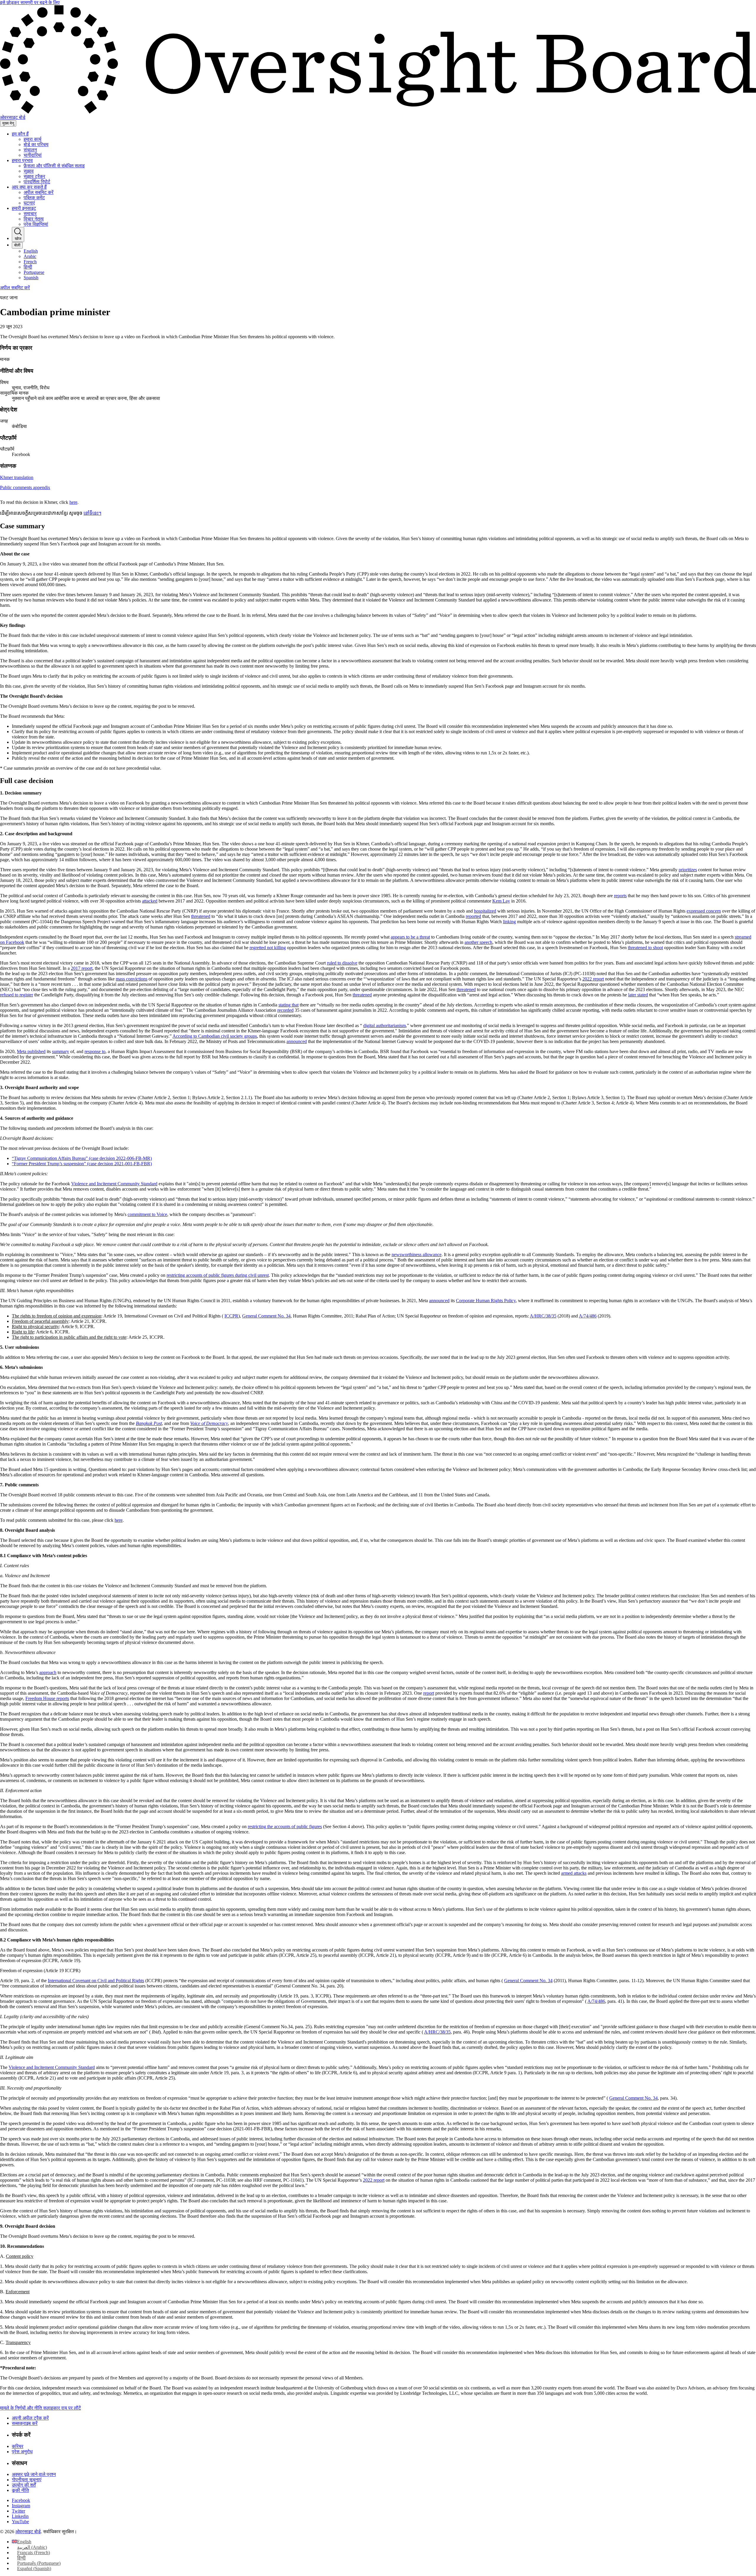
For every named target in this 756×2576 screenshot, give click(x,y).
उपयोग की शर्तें (24, 2485)
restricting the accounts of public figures (285, 1826)
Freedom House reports (47, 1698)
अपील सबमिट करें (39, 192)
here (73, 502)
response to (95, 1051)
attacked (150, 901)
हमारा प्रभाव (22, 160)
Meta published (31, 1051)
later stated (638, 995)
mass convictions (132, 979)
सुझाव (29, 171)
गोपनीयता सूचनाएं (27, 2480)
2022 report (593, 979)
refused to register (17, 995)
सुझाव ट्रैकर (34, 176)
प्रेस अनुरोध (22, 2452)
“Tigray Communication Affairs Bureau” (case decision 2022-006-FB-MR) (82, 1158)
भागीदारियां (33, 155)
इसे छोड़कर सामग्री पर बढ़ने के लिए (30, 3)
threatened (201, 916)
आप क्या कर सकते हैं (29, 187)
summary (61, 1051)
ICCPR (231, 1316)
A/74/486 (588, 1316)
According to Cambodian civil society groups (215, 1036)
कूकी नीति (20, 2490)
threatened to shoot (645, 948)
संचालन (30, 150)
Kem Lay (501, 901)
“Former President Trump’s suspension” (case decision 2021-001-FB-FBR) (82, 1164)
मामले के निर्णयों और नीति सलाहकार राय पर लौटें (40, 2408)
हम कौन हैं (20, 134)
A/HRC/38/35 (543, 1316)
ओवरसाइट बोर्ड (28, 2532)
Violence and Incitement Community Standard (114, 1184)
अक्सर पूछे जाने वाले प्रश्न (34, 2474)
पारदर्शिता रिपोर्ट (37, 182)
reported (473, 916)
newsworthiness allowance (417, 1255)
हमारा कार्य (32, 139)
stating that (289, 1005)
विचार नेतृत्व (34, 219)
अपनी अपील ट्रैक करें (30, 2418)
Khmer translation (17, 477)
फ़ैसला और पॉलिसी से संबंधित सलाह (54, 166)
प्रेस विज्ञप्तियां (36, 224)
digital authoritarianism (384, 1025)
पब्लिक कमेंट (34, 198)
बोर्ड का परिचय (36, 144)
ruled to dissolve (342, 963)
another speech (478, 942)
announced (297, 1041)
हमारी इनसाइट (24, 208)
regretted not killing (268, 948)
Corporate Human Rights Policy (486, 1301)
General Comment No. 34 (266, 1316)
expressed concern (704, 911)
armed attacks (574, 1873)
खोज (18, 239)
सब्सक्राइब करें (25, 2423)
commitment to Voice (147, 1214)
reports (620, 896)
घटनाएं (29, 203)
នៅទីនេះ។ (92, 513)
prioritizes (688, 870)
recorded (285, 1010)
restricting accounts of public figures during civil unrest (218, 1275)
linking (509, 922)
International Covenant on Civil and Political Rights (96, 1981)
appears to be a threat (410, 937)
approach (48, 1672)
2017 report (82, 968)
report (429, 1693)
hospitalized (485, 911)
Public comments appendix (25, 487)
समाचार (30, 214)
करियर (18, 2446)
